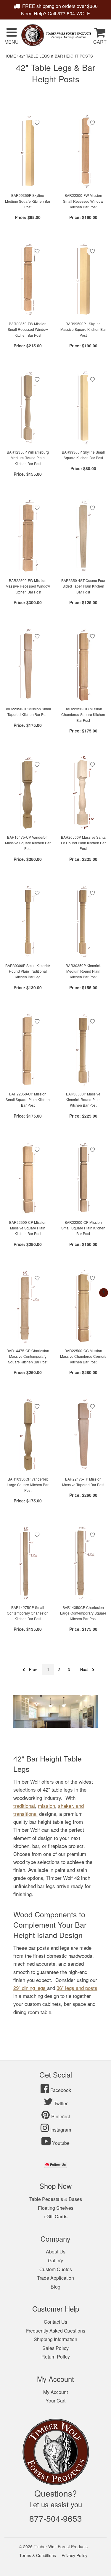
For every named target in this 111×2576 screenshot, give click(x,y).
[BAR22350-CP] (28, 1050)
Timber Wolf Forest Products (61, 2546)
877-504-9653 (56, 2518)
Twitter (61, 2103)
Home (10, 56)
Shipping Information (55, 2339)
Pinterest (61, 2116)
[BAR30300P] (28, 921)
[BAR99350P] (28, 151)
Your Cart (55, 2401)
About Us (56, 2252)
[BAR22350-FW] (28, 279)
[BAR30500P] (83, 1050)
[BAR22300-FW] (83, 151)
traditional (24, 1806)
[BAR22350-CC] (83, 665)
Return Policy (56, 2357)
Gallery (55, 2260)
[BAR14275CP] (28, 1563)
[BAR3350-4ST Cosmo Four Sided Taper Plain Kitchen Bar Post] (83, 536)
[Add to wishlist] (37, 122)
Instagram (61, 2130)
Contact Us (55, 2322)
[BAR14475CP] (28, 1306)
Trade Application (55, 2278)
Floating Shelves (56, 2208)
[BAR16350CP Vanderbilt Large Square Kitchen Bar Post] (28, 1435)
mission (46, 1806)
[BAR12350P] (28, 408)
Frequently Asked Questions (56, 2331)
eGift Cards (56, 2216)
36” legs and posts (77, 1988)
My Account (55, 2392)
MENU (12, 42)
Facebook (61, 2090)
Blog (55, 2287)
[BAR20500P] (83, 793)
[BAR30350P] (83, 921)
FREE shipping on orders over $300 (60, 6)
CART (100, 42)
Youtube (61, 2143)
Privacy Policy (74, 2555)
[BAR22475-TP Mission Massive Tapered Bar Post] (83, 1435)
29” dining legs (29, 1988)
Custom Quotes (56, 2269)
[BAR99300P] (83, 408)
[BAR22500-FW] (28, 536)
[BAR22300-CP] (83, 1178)
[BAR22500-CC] (83, 1306)
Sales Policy (55, 2348)
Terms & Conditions (38, 2555)
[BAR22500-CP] (28, 1178)
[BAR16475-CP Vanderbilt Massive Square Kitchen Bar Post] (28, 793)
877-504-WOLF (74, 13)
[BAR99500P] (83, 279)
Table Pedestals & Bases (56, 2199)
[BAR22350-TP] (28, 665)
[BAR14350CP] (83, 1563)
